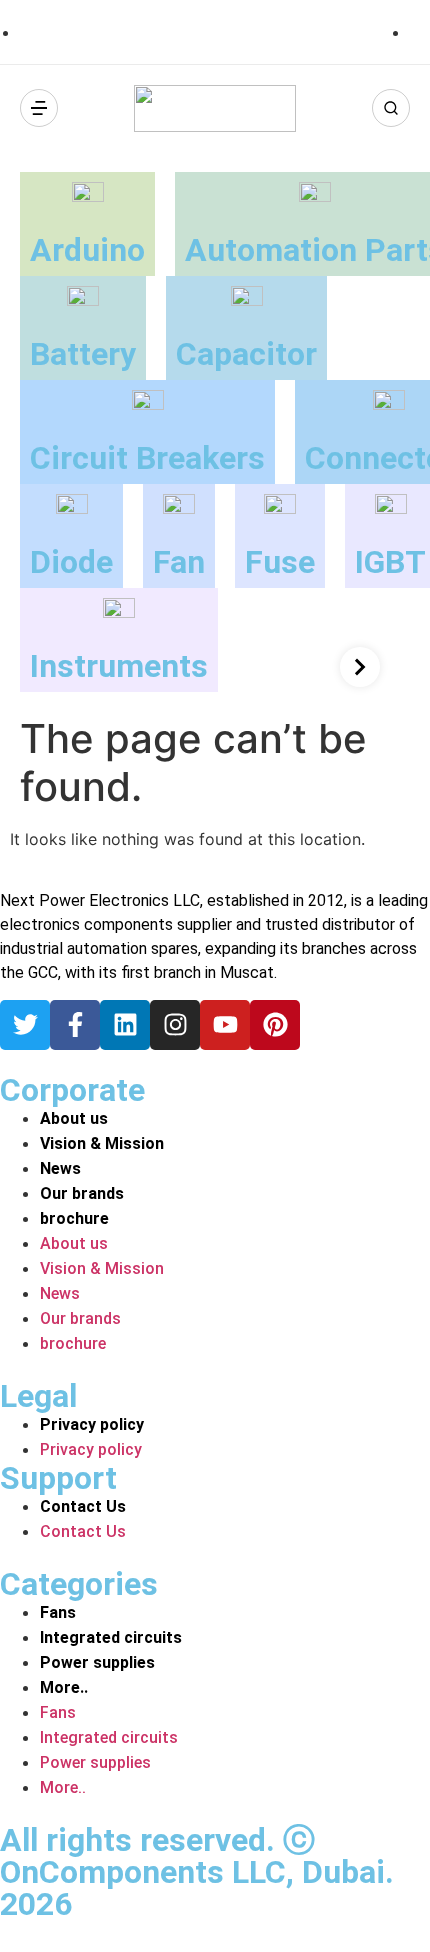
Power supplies (97, 1662)
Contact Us (83, 1506)
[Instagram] (175, 1025)
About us (74, 1118)
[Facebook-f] (75, 1025)
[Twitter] (25, 1025)
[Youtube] (225, 1025)
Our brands (82, 1193)
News (60, 1168)
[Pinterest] (275, 1025)
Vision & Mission (102, 1143)
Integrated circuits (111, 1637)
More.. (64, 1687)
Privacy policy (92, 1424)
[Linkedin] (125, 1025)
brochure (74, 1218)
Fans (58, 1612)
